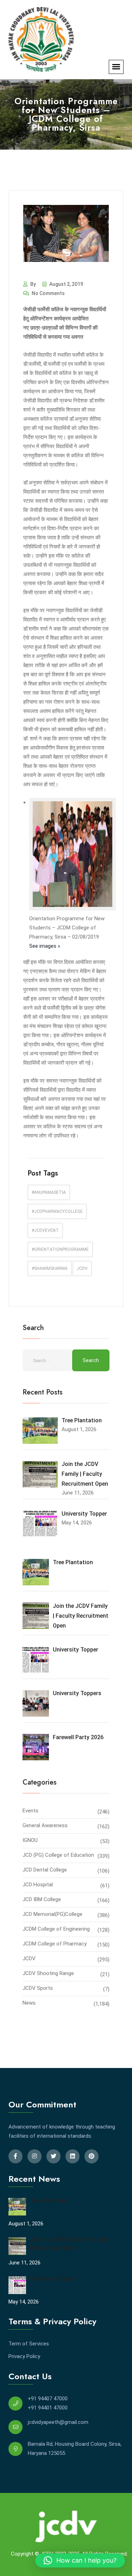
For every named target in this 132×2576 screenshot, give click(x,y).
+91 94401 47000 (48, 2408)
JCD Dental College (45, 1870)
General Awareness (45, 1825)
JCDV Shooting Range (48, 1973)
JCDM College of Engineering (56, 1929)
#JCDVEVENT (45, 1230)
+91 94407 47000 (48, 2399)
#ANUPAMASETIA (49, 1192)
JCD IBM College (42, 1899)
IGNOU (30, 1840)
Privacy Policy (24, 2356)
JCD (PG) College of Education (58, 1855)
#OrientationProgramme (60, 1249)
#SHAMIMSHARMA (50, 1268)
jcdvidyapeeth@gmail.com (58, 2422)
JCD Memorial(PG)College (52, 1914)
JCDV (82, 1268)
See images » (45, 946)
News (29, 2003)
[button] (80, 2561)
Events (30, 1811)
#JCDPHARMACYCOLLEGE (57, 1211)
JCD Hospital (38, 1885)
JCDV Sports (38, 1988)
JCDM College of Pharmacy (55, 1944)
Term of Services (29, 2344)
